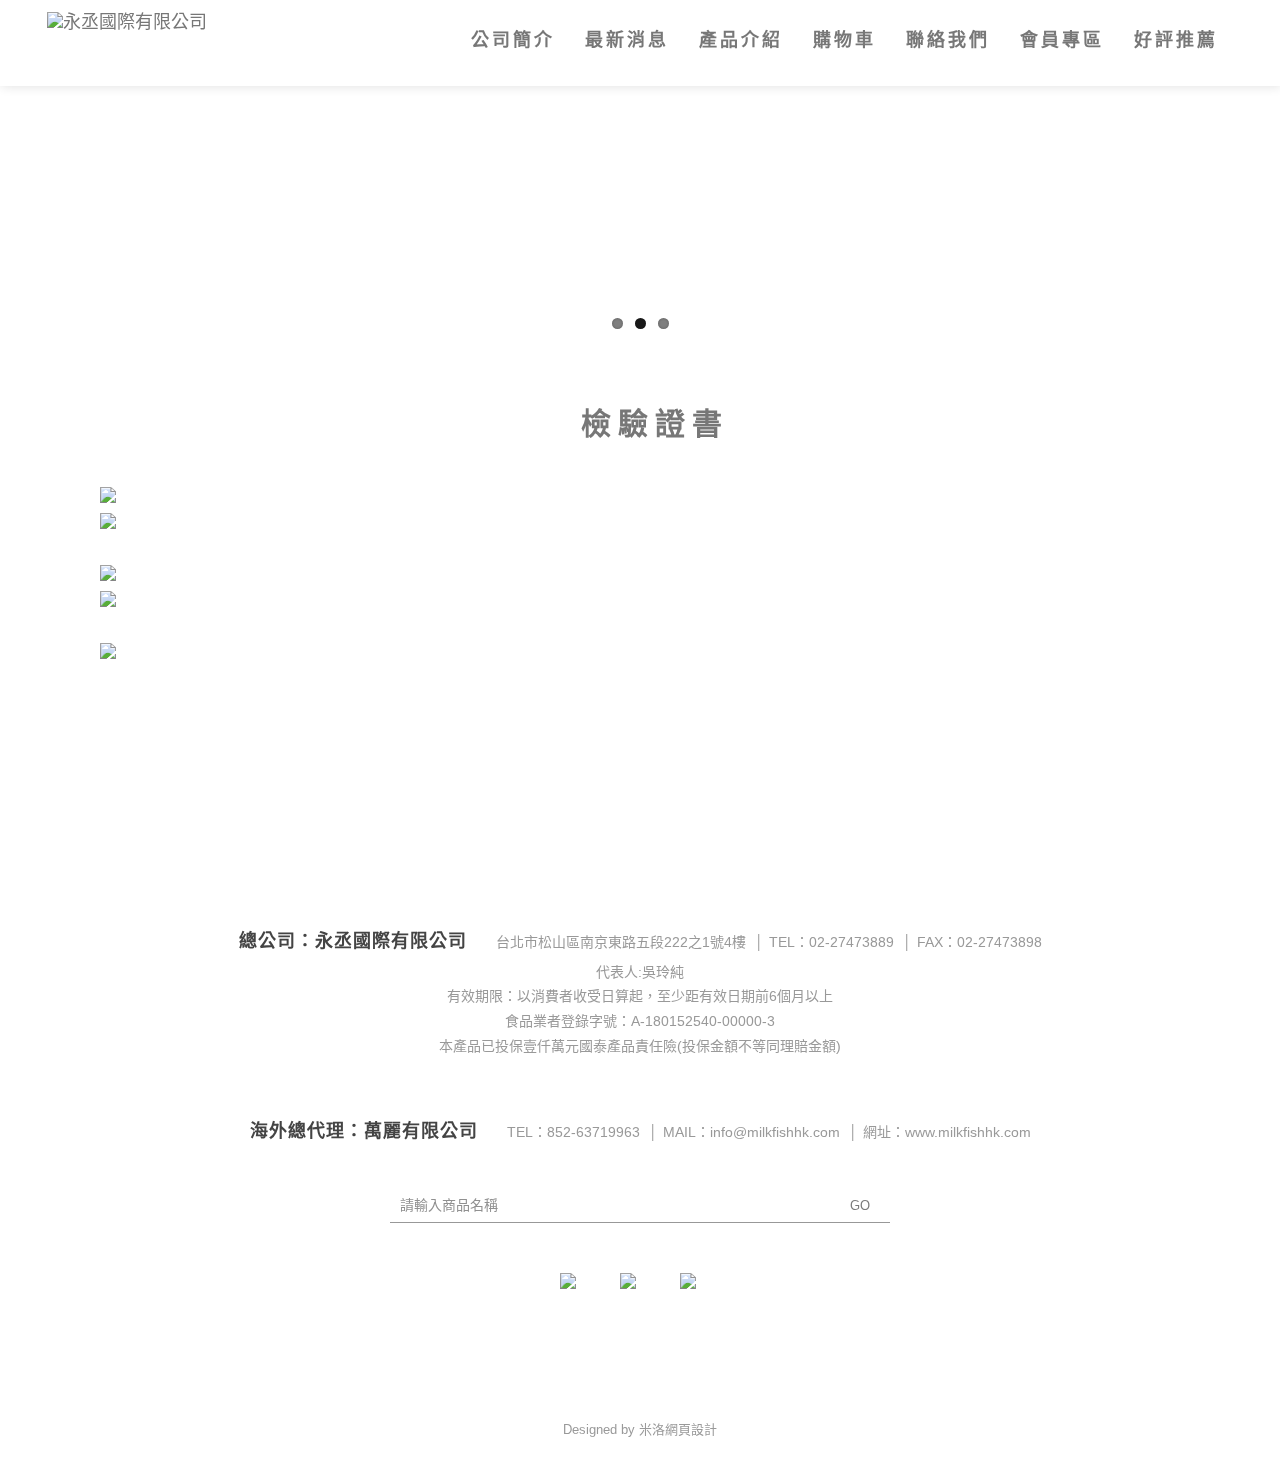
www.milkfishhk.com (968, 1132)
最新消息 (627, 40)
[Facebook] (580, 1293)
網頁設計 (691, 1429)
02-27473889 (851, 942)
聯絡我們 (948, 40)
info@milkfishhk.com (775, 1132)
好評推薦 (1176, 40)
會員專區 (1062, 40)
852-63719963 (593, 1132)
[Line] (700, 1293)
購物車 (844, 40)
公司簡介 (513, 40)
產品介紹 (741, 40)
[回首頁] (179, 23)
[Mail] (640, 1293)
